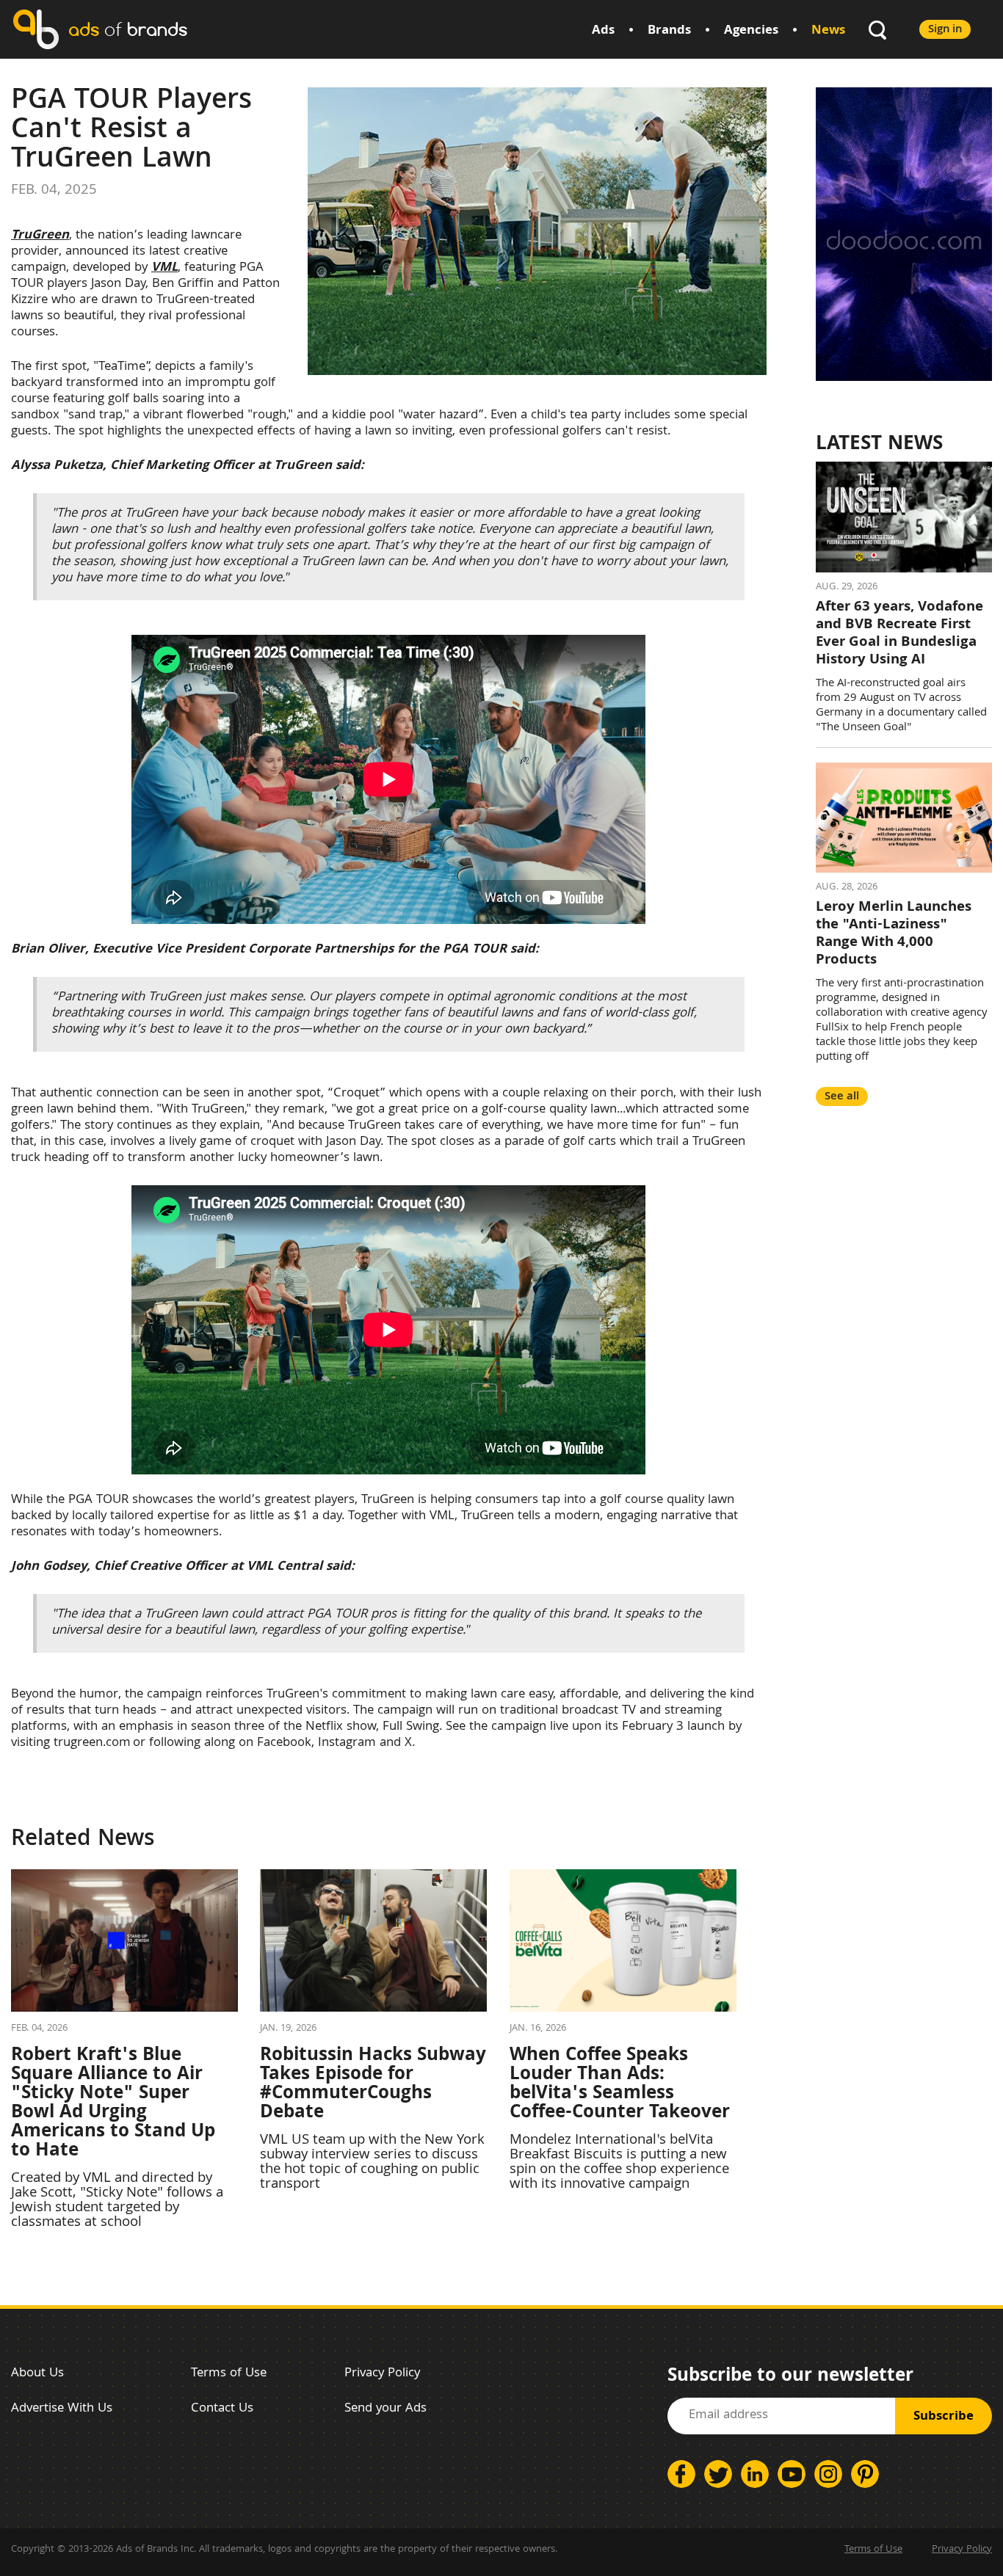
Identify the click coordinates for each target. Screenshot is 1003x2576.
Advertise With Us (62, 2409)
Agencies (751, 31)
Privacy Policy (382, 2374)
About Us (37, 2374)
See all (842, 1097)
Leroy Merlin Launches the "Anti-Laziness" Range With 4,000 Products (894, 934)
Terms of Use (229, 2374)
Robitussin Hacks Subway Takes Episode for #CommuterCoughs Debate (373, 2085)
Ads (603, 31)
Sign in (945, 30)
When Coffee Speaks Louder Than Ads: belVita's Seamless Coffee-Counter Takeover (620, 2085)
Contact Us (222, 2409)
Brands (669, 31)
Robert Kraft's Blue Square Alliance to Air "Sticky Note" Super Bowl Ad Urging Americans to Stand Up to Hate (113, 2104)
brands (128, 29)
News (828, 31)
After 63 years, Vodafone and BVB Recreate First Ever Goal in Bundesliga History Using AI (899, 634)
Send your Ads (385, 2409)
